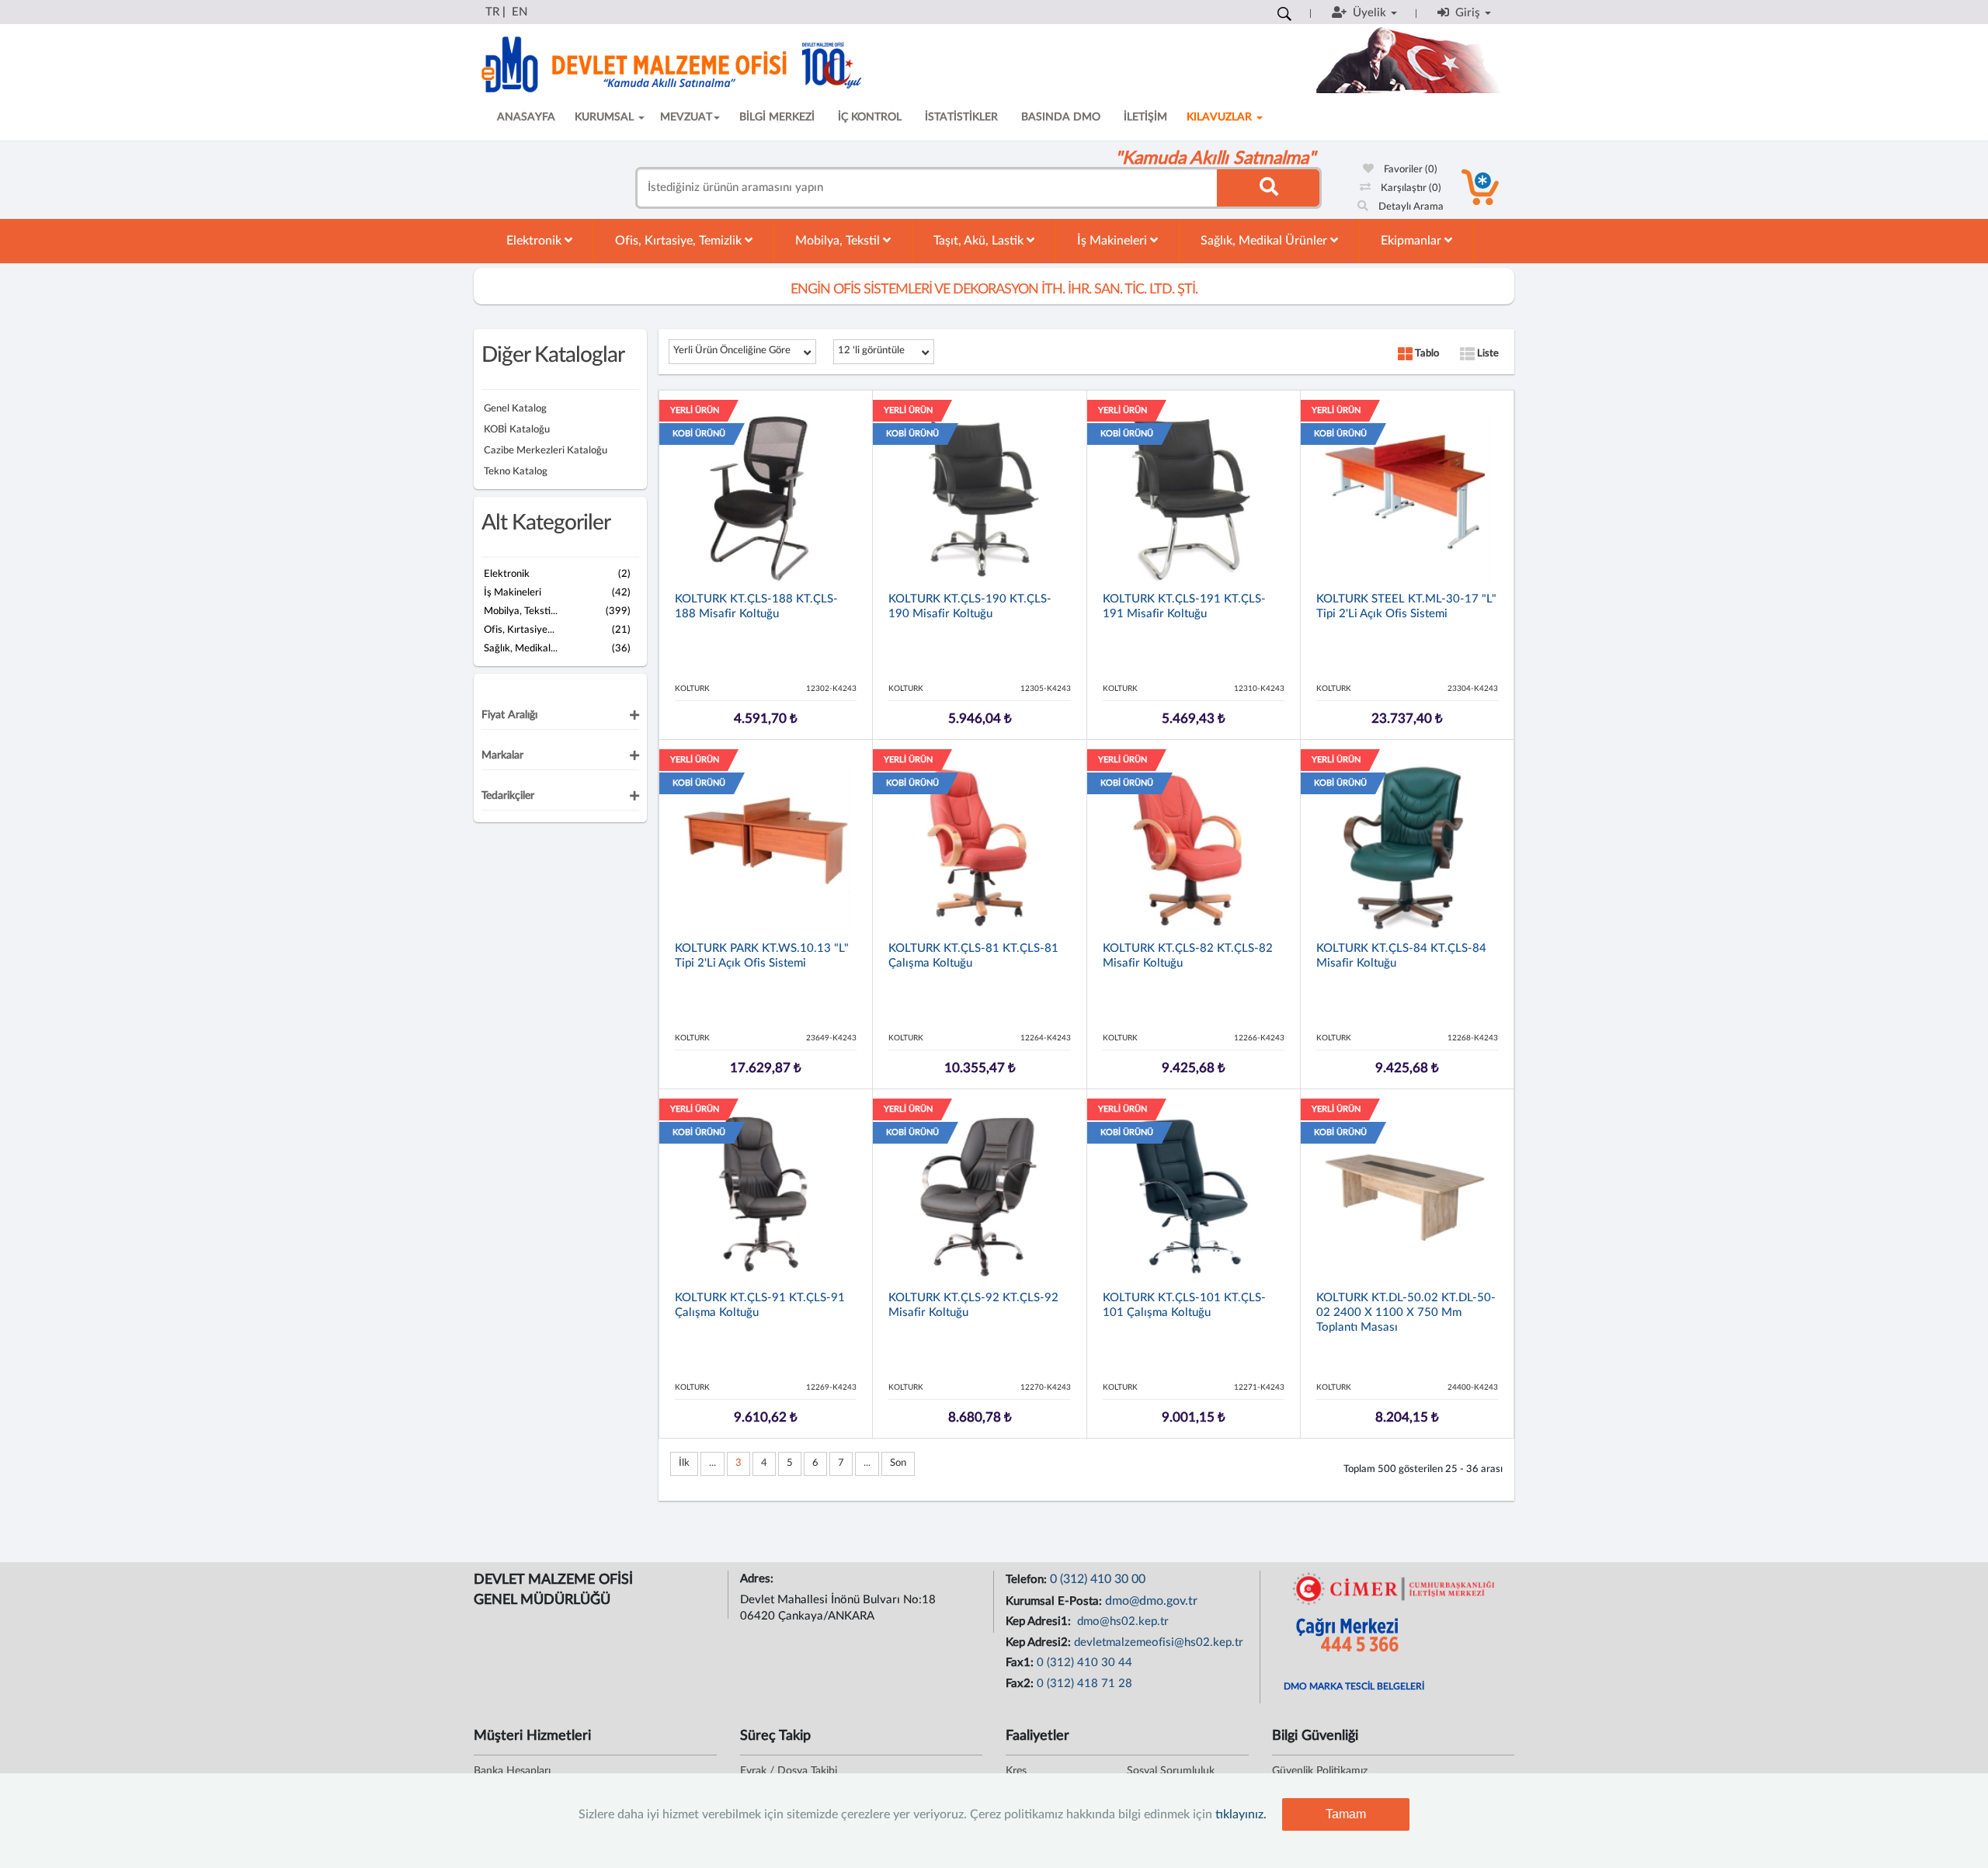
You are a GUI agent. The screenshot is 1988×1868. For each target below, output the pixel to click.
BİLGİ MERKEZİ (777, 117)
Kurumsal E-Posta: (1055, 1601)
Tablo (1426, 354)
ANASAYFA (526, 117)
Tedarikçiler (508, 796)
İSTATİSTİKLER (961, 117)
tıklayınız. (1241, 1814)
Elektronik (535, 241)
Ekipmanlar (1413, 241)
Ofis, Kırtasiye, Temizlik (680, 241)
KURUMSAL (606, 117)
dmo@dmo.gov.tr (1151, 1601)
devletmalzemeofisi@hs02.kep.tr (1159, 1642)
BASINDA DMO (1061, 117)
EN (520, 12)
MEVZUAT (686, 117)
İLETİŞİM (1145, 117)
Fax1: (1021, 1663)
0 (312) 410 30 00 (1098, 1579)
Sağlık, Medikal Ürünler (1265, 241)
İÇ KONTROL (870, 117)
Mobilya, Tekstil (839, 241)
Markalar (502, 755)
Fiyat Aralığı (509, 715)
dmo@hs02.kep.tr (1121, 1621)
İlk (684, 1463)
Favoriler (1409, 170)
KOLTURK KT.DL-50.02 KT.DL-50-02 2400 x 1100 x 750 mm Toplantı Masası (1406, 1312)
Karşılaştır (1410, 188)
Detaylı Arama (1410, 207)
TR (492, 12)
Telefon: (1028, 1580)
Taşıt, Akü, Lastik (980, 241)
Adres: (758, 1579)
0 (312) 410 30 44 (1084, 1663)
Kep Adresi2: (1040, 1642)
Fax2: (1021, 1684)
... (712, 1463)
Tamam (1346, 1814)
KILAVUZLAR (1221, 117)
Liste (1487, 354)
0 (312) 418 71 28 (1084, 1684)
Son (898, 1463)
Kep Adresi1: (1040, 1621)
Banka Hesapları (512, 1771)
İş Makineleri (1114, 241)
